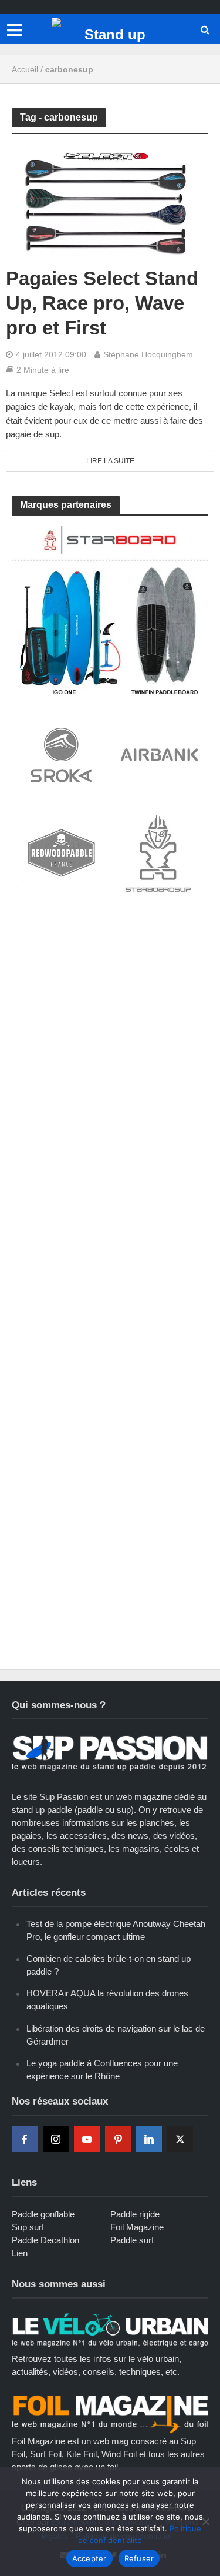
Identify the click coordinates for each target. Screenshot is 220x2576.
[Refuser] (205, 2521)
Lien (20, 2253)
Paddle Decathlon (45, 2240)
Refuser (139, 2558)
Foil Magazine (137, 2227)
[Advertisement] (110, 1031)
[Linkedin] (149, 2139)
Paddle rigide (135, 2214)
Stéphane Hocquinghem (148, 354)
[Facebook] (25, 2139)
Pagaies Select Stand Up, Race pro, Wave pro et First (102, 303)
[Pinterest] (118, 2139)
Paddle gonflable (43, 2214)
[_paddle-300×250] (110, 609)
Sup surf (28, 2227)
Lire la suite (110, 461)
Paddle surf (132, 2240)
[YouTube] (87, 2139)
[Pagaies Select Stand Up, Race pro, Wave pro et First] (110, 200)
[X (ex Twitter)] (180, 2139)
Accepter (89, 2558)
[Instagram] (56, 2139)
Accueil (25, 69)
